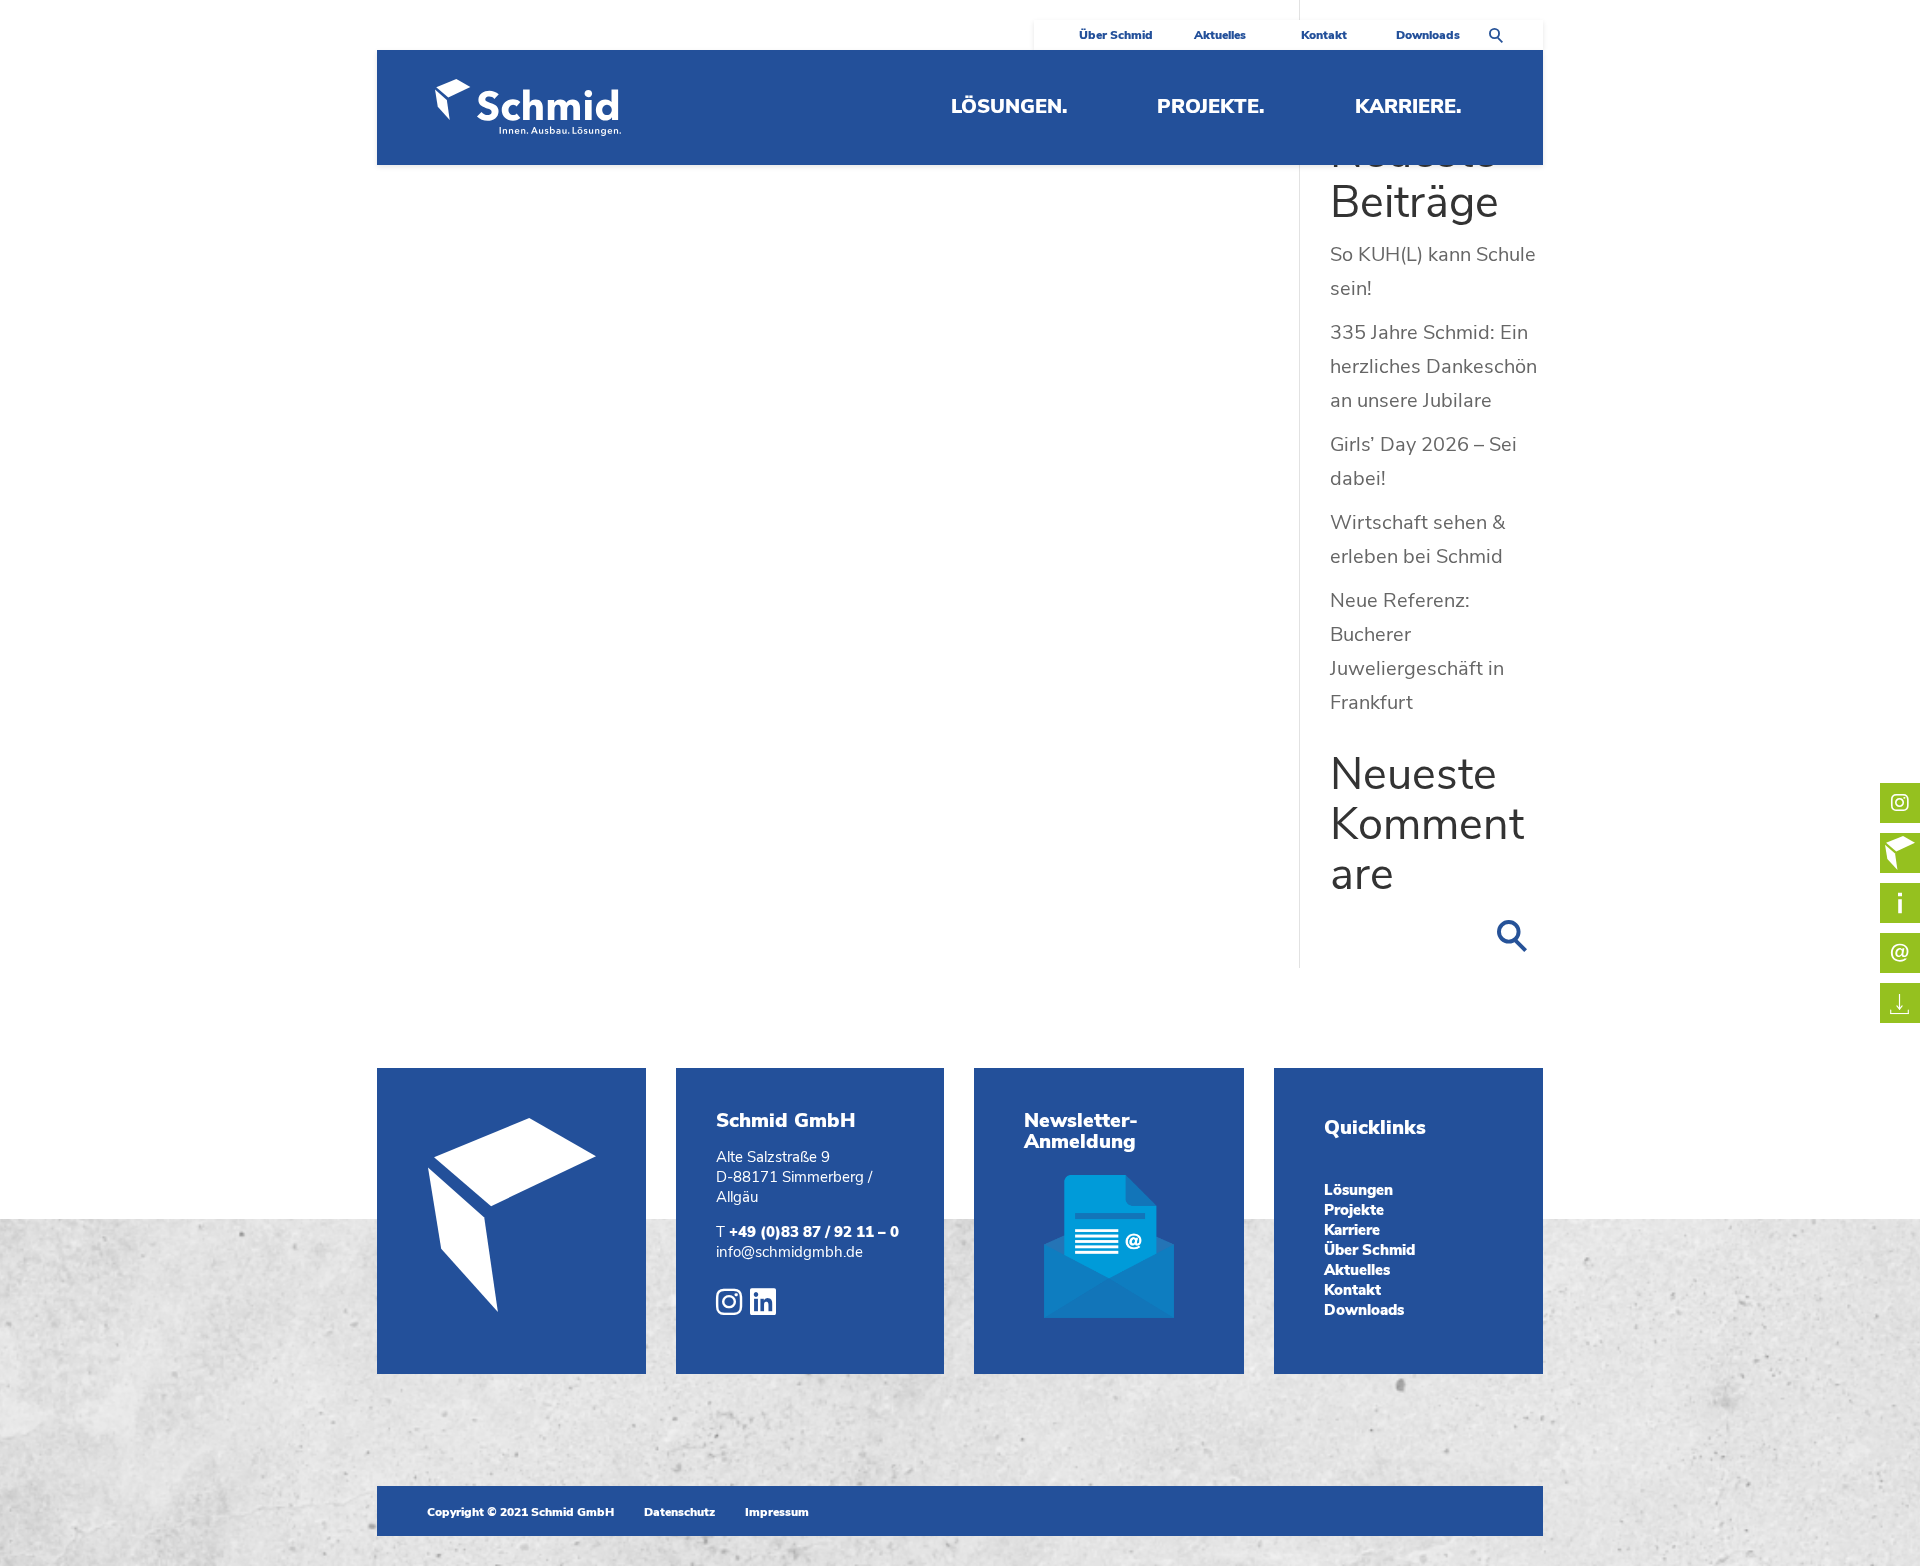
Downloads (1428, 35)
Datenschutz (679, 1512)
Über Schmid (1116, 35)
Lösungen (1358, 1190)
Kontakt (1324, 35)
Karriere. (1408, 110)
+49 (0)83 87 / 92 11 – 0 (814, 1232)
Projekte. (1210, 110)
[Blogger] (1900, 853)
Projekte (1354, 1210)
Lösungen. (1009, 110)
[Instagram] (729, 1306)
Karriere (1352, 1230)
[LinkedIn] (763, 1306)
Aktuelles (1220, 35)
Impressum (777, 1512)
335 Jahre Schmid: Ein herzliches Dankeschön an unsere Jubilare (1433, 366)
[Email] (1900, 903)
